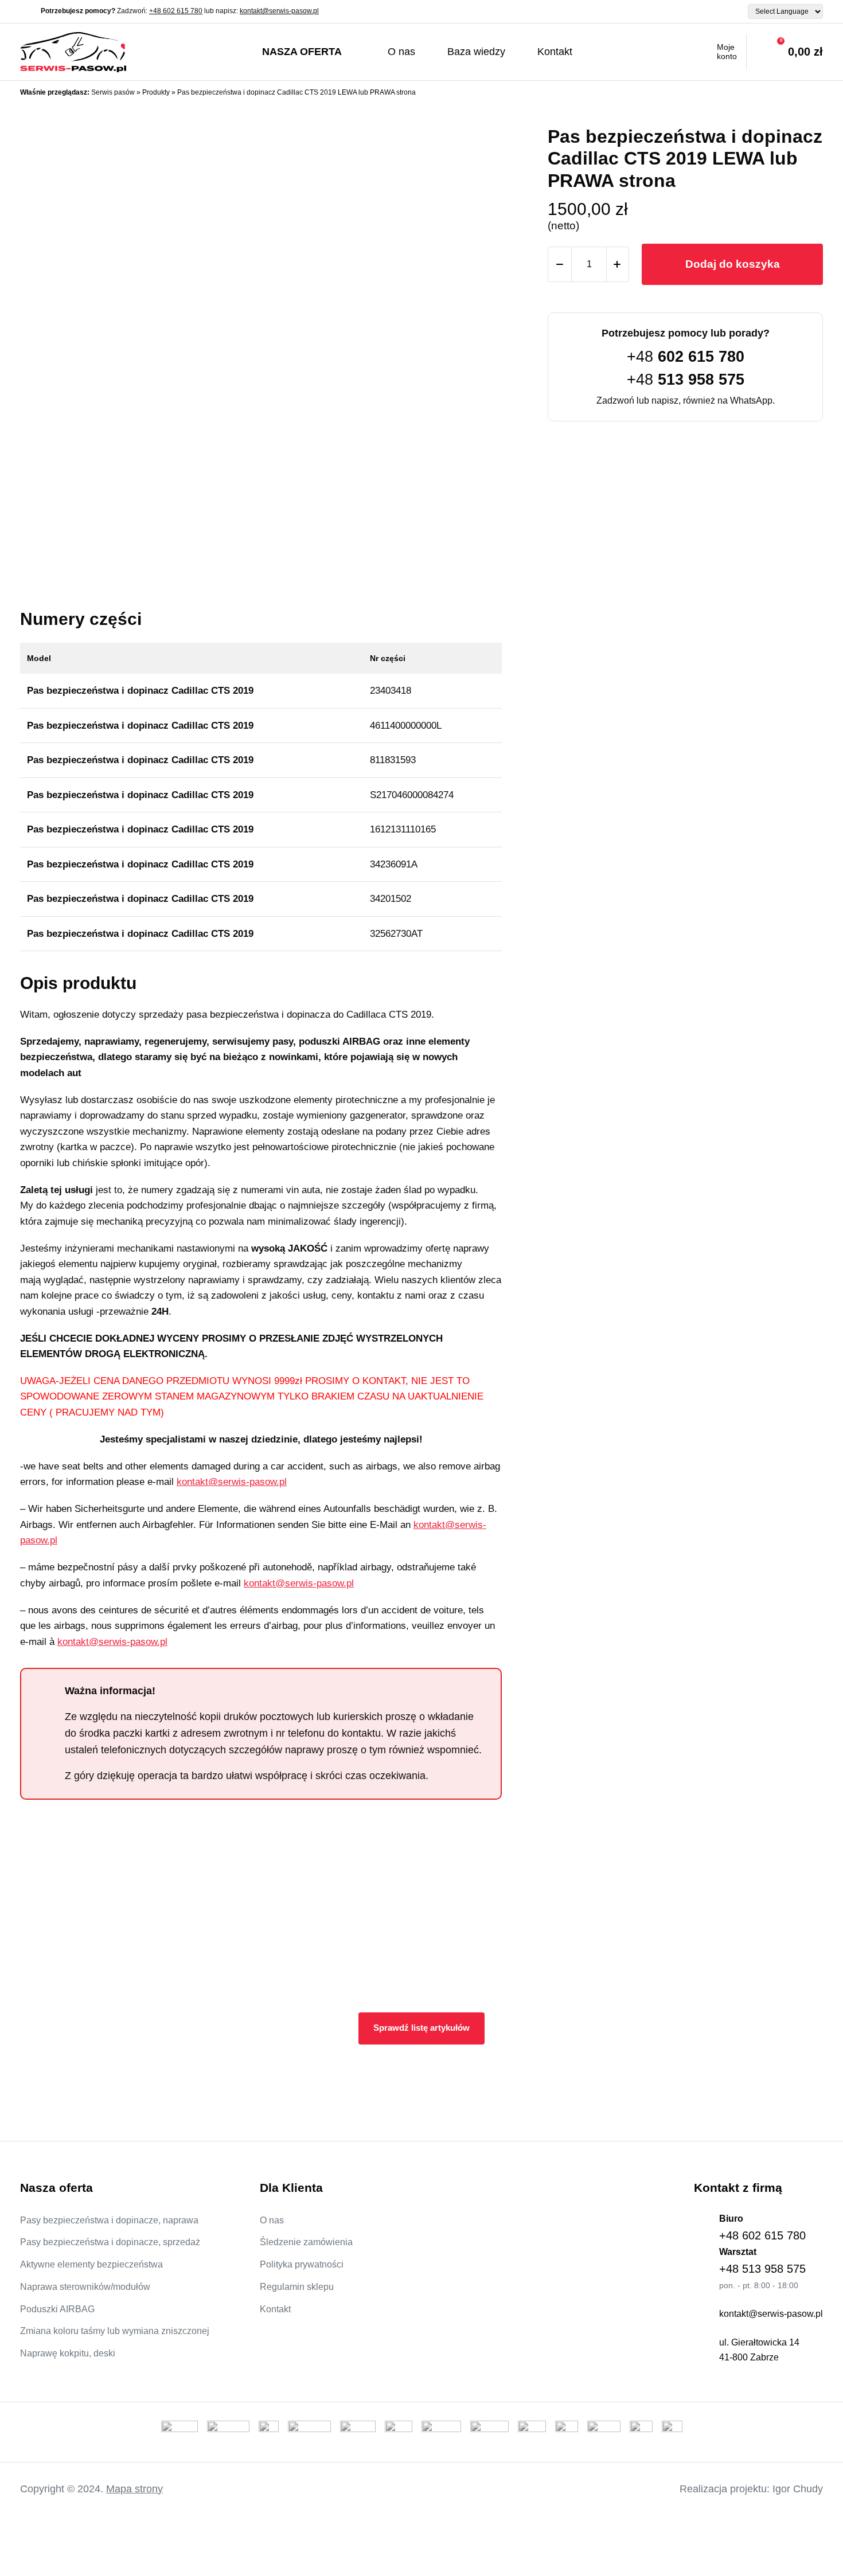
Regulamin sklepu (297, 2287)
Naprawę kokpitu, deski (68, 2353)
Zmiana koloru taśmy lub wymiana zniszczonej (115, 2331)
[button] (481, 298)
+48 (686, 357)
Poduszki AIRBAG (57, 2309)
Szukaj (611, 52)
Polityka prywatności (302, 2264)
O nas (401, 52)
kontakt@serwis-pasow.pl (279, 11)
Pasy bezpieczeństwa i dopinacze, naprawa (109, 2220)
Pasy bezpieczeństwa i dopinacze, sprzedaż (110, 2242)
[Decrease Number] (560, 264)
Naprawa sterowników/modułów (85, 2287)
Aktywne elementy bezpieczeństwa (91, 2264)
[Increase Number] (617, 264)
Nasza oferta (302, 52)
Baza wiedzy (476, 52)
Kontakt (555, 52)
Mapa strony (134, 2489)
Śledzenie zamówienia (306, 2242)
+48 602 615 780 (176, 11)
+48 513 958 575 (762, 2269)
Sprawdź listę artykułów (421, 2028)
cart (785, 52)
